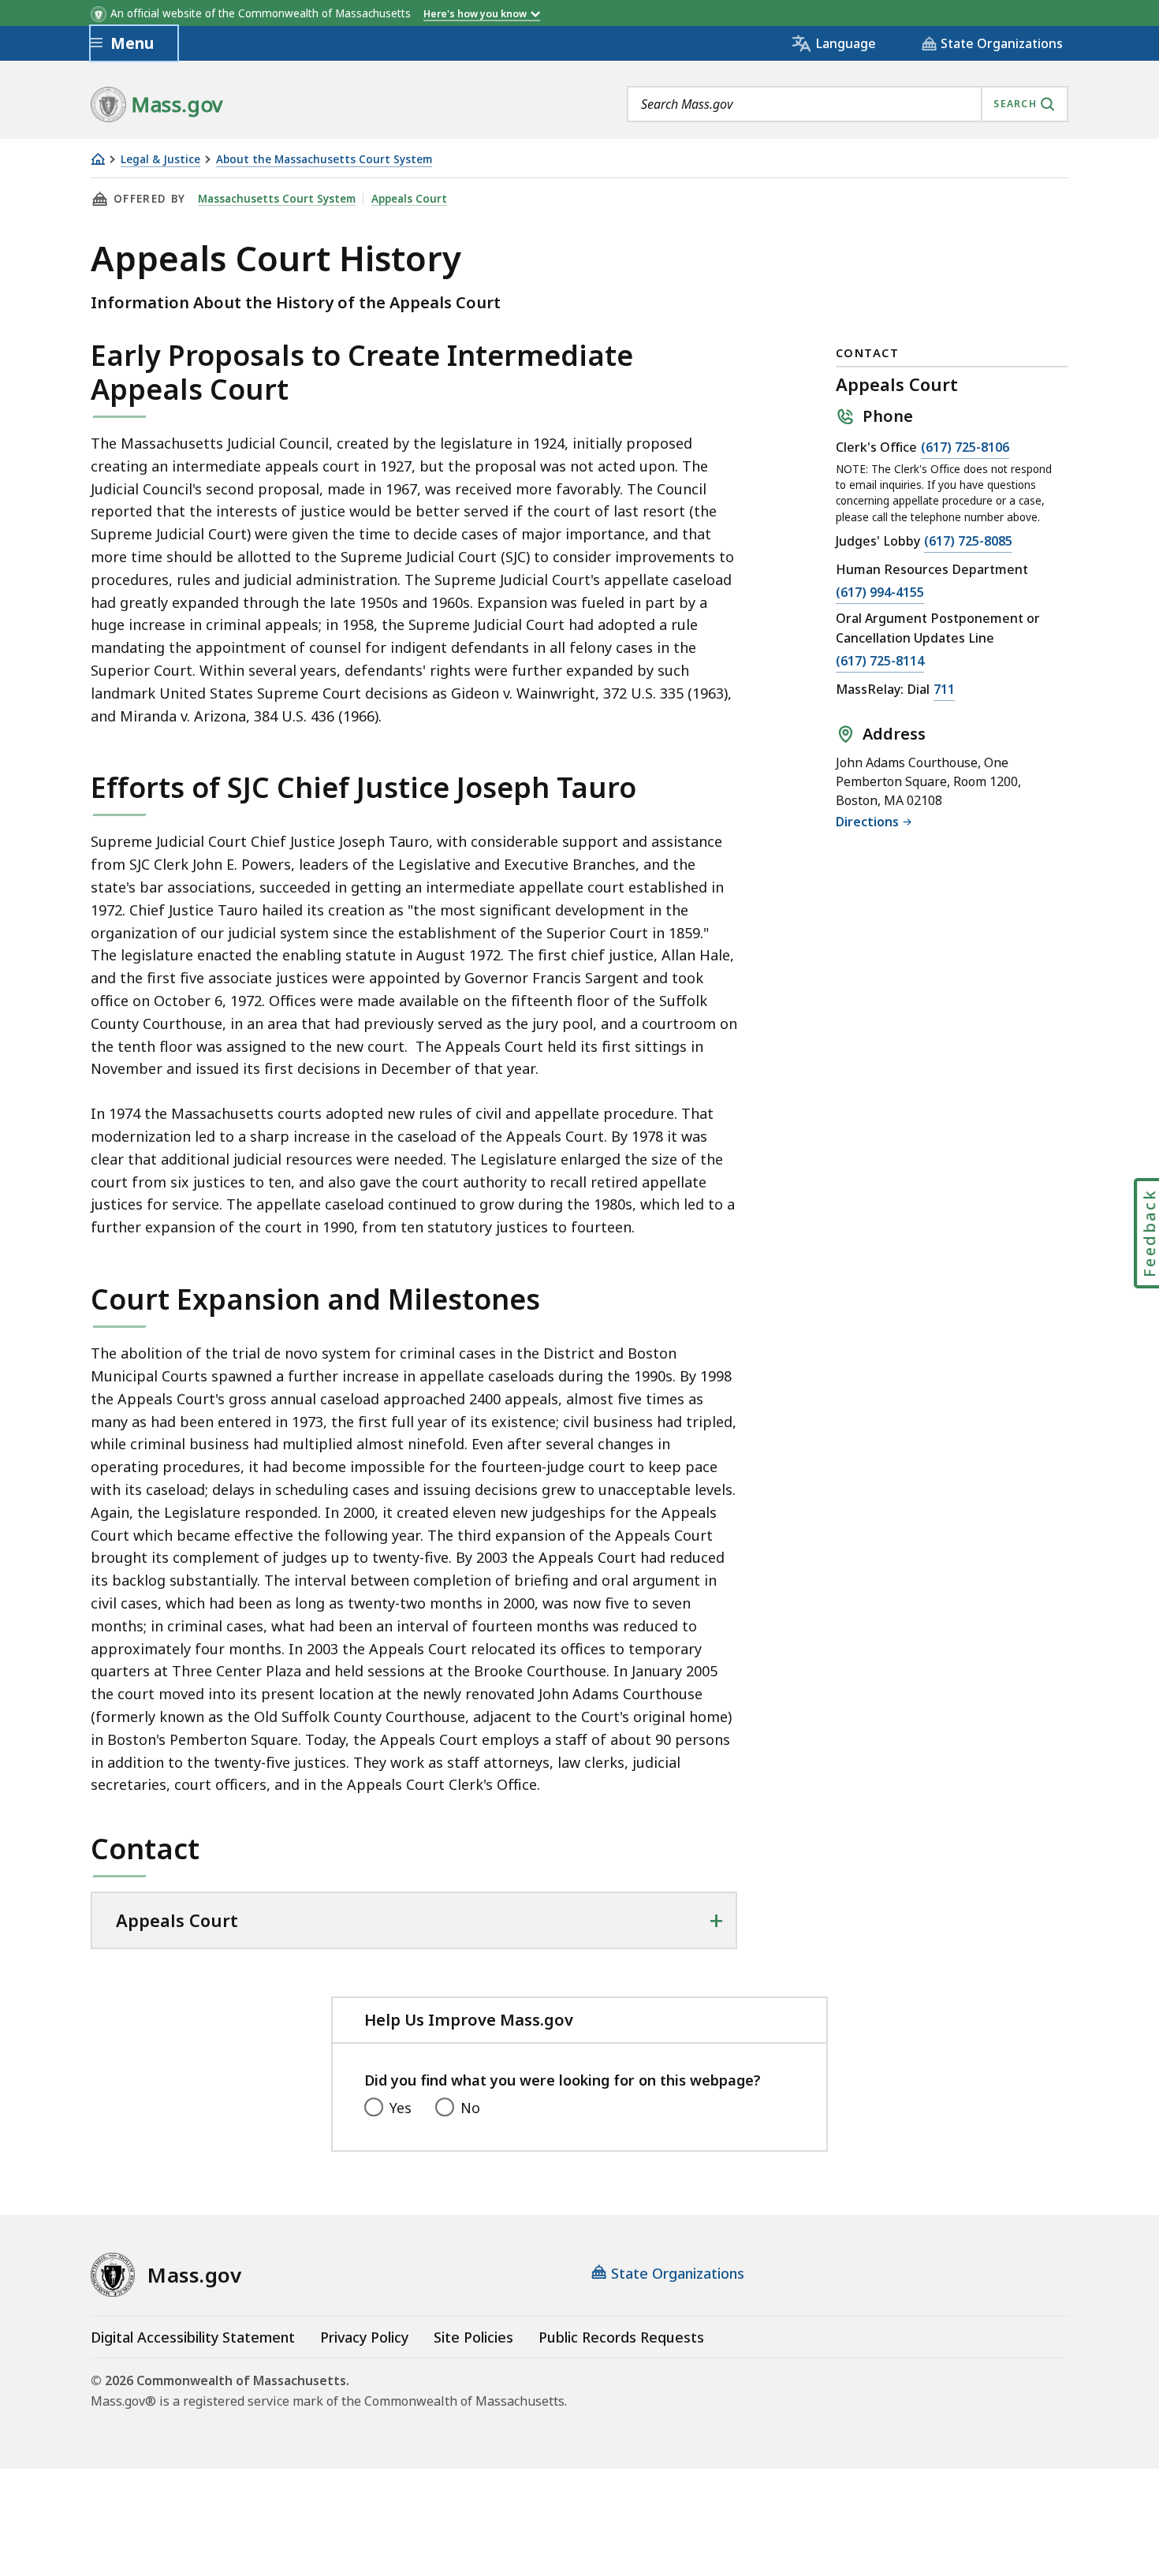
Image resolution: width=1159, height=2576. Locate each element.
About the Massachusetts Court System (324, 160)
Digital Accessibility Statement (193, 2337)
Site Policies (473, 2337)
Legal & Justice (160, 160)
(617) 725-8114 (880, 662)
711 (944, 690)
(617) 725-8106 (965, 448)
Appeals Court (409, 199)
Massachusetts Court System (277, 199)
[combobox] (848, 104)
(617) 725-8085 (968, 542)
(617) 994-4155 (880, 593)
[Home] (98, 159)
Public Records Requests (621, 2337)
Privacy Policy (364, 2337)
